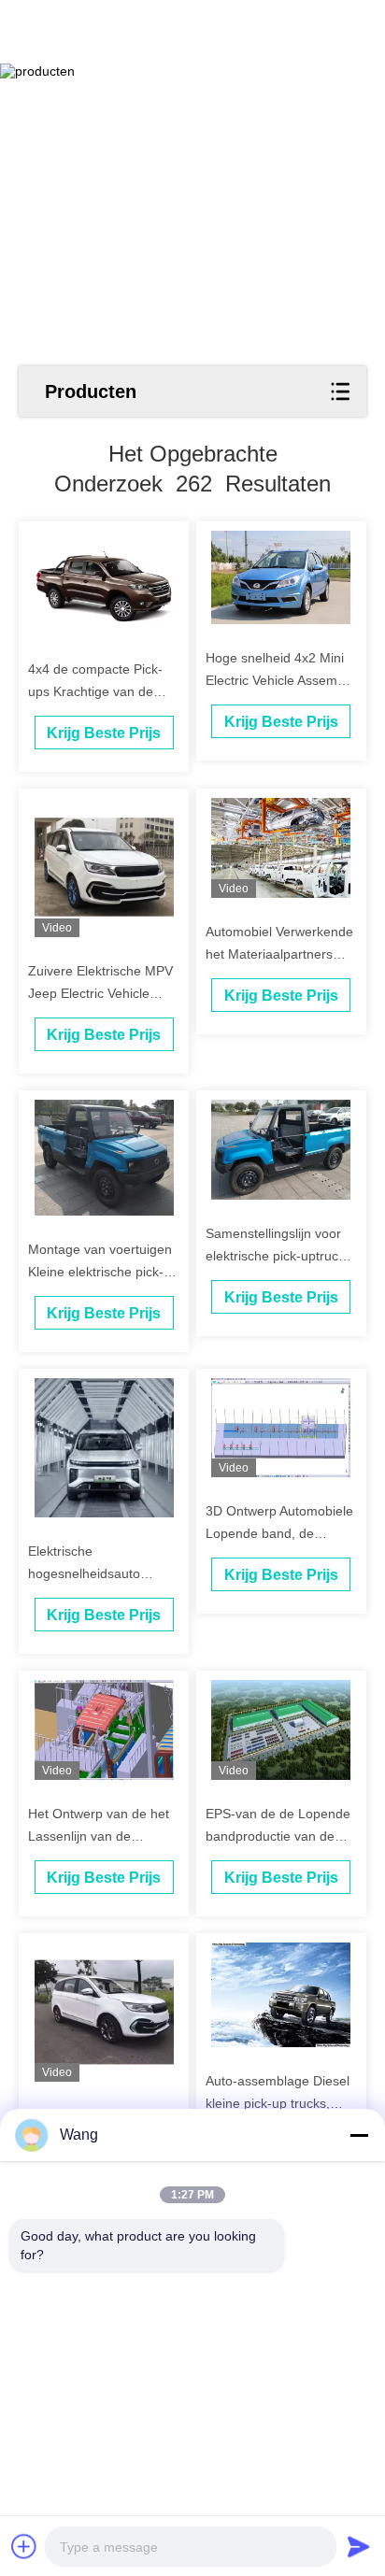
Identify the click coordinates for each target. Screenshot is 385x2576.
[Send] (359, 2546)
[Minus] (359, 2135)
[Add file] (24, 2546)
